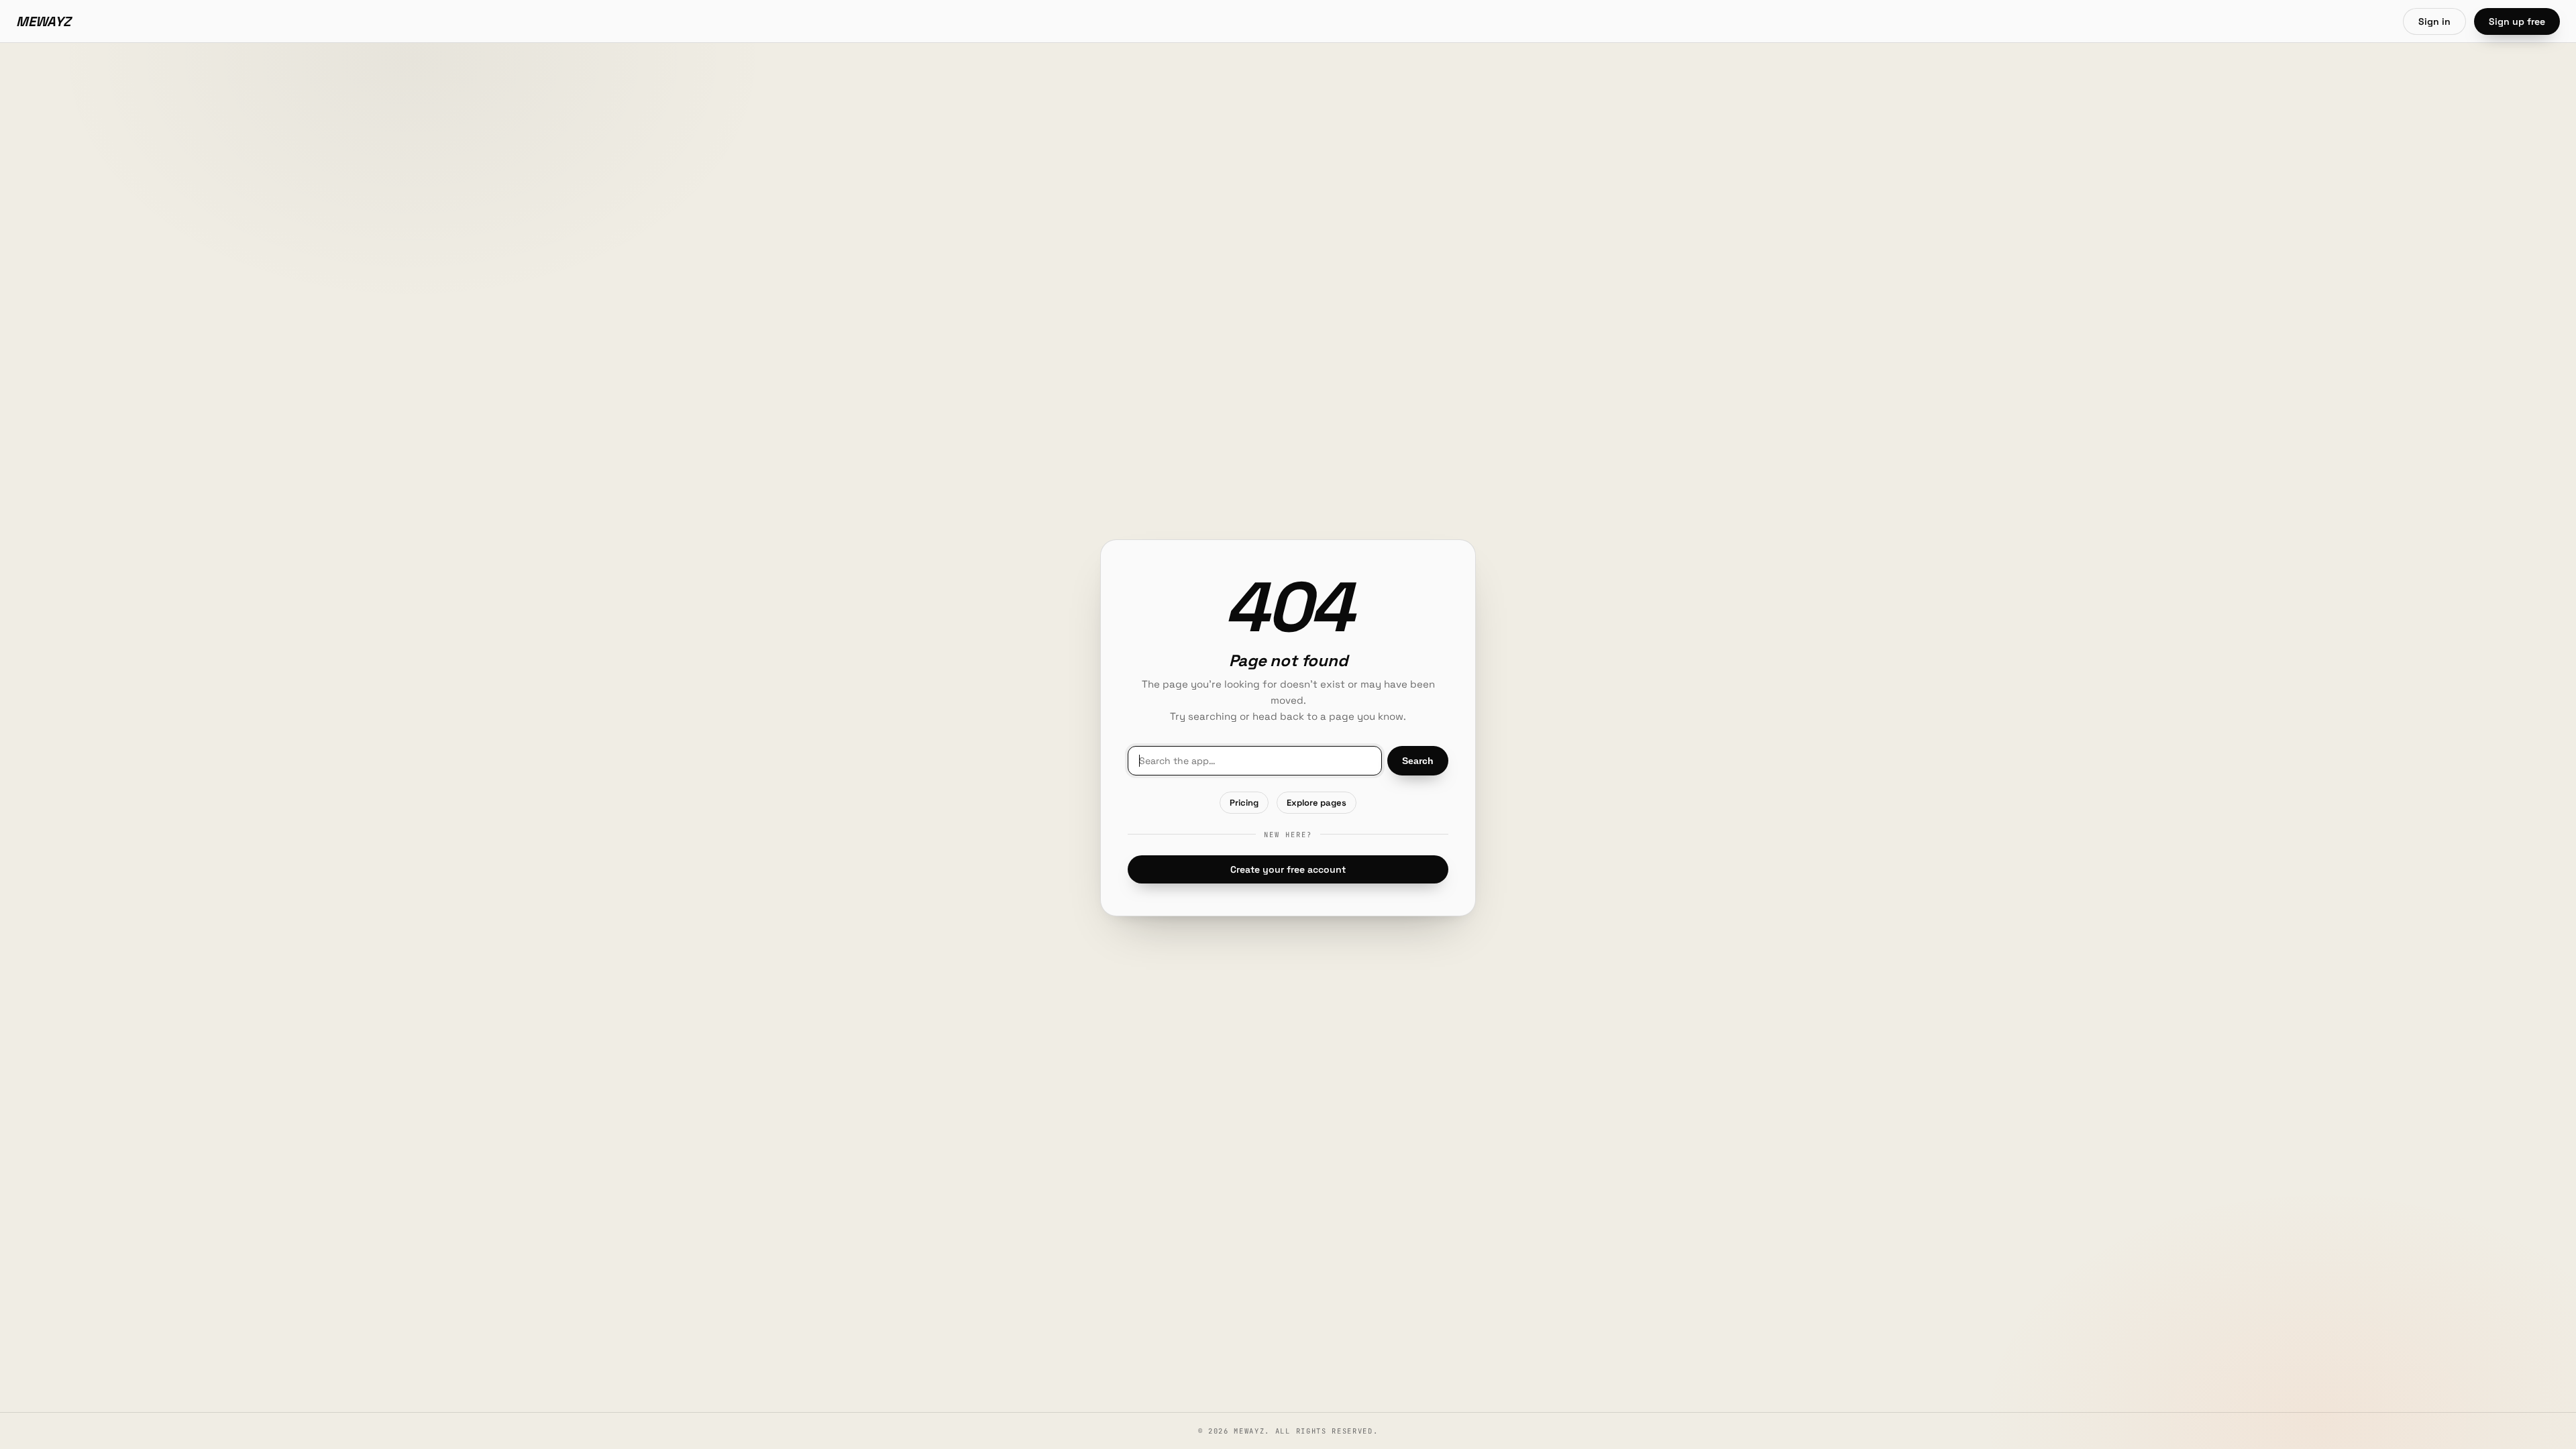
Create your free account (1288, 869)
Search (1418, 761)
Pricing (1244, 803)
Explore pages (1317, 803)
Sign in (2434, 21)
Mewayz (44, 21)
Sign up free (2517, 21)
